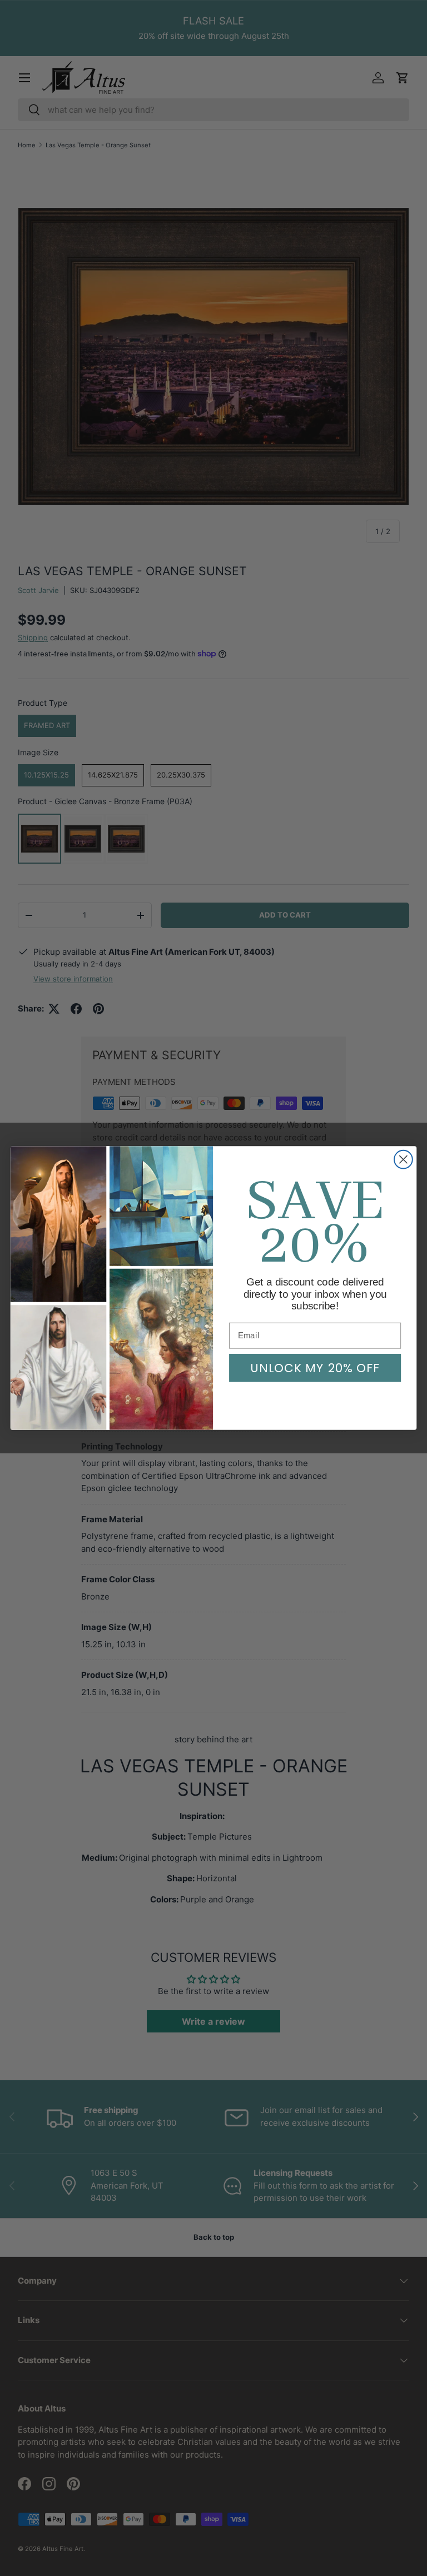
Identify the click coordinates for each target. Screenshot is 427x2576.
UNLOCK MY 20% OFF (315, 1368)
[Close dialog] (403, 1160)
